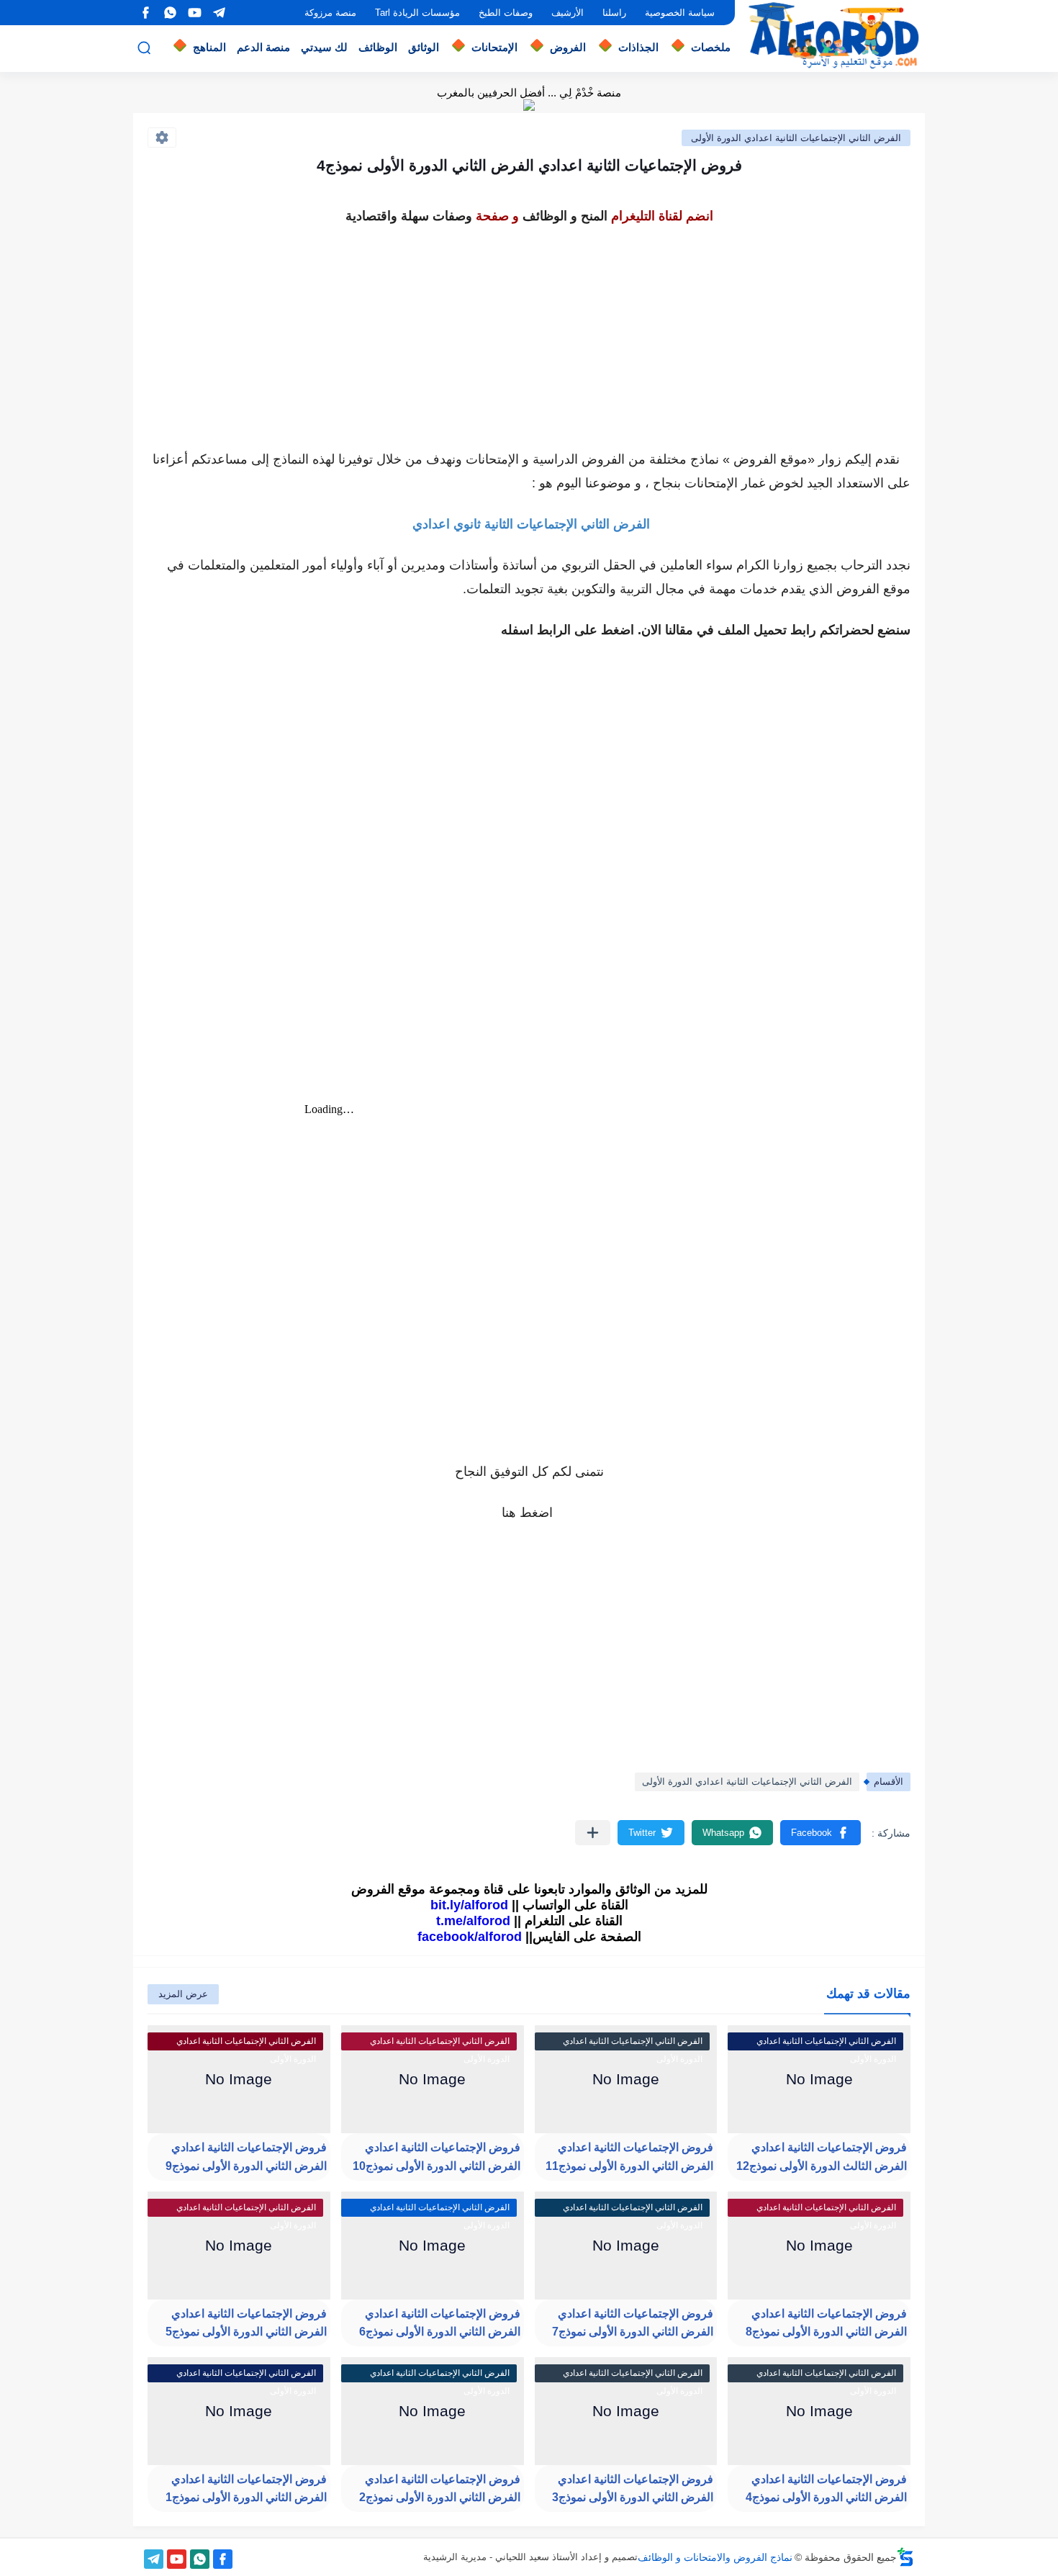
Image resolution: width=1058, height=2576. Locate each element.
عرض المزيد (183, 1994)
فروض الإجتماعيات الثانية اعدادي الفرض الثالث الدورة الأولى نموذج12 (822, 2157)
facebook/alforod (470, 1937)
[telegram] (219, 13)
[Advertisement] (529, 330)
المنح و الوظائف (565, 216)
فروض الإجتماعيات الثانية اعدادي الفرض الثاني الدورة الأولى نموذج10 (437, 2157)
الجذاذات (638, 47)
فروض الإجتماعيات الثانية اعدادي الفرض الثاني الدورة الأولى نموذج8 (826, 2323)
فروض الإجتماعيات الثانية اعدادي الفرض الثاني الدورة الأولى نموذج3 (633, 2489)
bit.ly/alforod (469, 1905)
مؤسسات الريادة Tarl (417, 13)
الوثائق (424, 47)
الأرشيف (568, 13)
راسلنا (614, 13)
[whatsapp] (170, 13)
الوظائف (378, 47)
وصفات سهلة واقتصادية (409, 216)
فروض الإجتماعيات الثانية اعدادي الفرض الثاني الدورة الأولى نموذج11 (629, 2157)
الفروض (568, 47)
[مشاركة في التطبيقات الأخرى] (593, 1833)
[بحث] (144, 48)
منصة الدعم (263, 47)
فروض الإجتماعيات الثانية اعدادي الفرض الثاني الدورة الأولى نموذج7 (633, 2323)
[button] (820, 1833)
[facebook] (145, 13)
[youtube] (194, 13)
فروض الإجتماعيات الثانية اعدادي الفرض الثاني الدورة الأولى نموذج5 (246, 2323)
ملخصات (711, 47)
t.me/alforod (473, 1921)
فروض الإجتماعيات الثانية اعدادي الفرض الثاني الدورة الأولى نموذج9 (246, 2157)
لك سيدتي (324, 47)
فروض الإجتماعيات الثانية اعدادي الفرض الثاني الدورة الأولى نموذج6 (440, 2323)
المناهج (209, 47)
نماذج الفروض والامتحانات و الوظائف (715, 2557)
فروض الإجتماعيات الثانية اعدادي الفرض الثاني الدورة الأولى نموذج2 (440, 2489)
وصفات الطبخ (506, 13)
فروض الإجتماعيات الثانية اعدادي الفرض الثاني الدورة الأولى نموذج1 (246, 2489)
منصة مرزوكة (330, 13)
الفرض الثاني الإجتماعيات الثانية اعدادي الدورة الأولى (796, 138)
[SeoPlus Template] (905, 2557)
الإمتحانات (494, 47)
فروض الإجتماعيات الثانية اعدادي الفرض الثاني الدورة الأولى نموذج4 (826, 2489)
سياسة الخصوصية (680, 13)
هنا (509, 1513)
